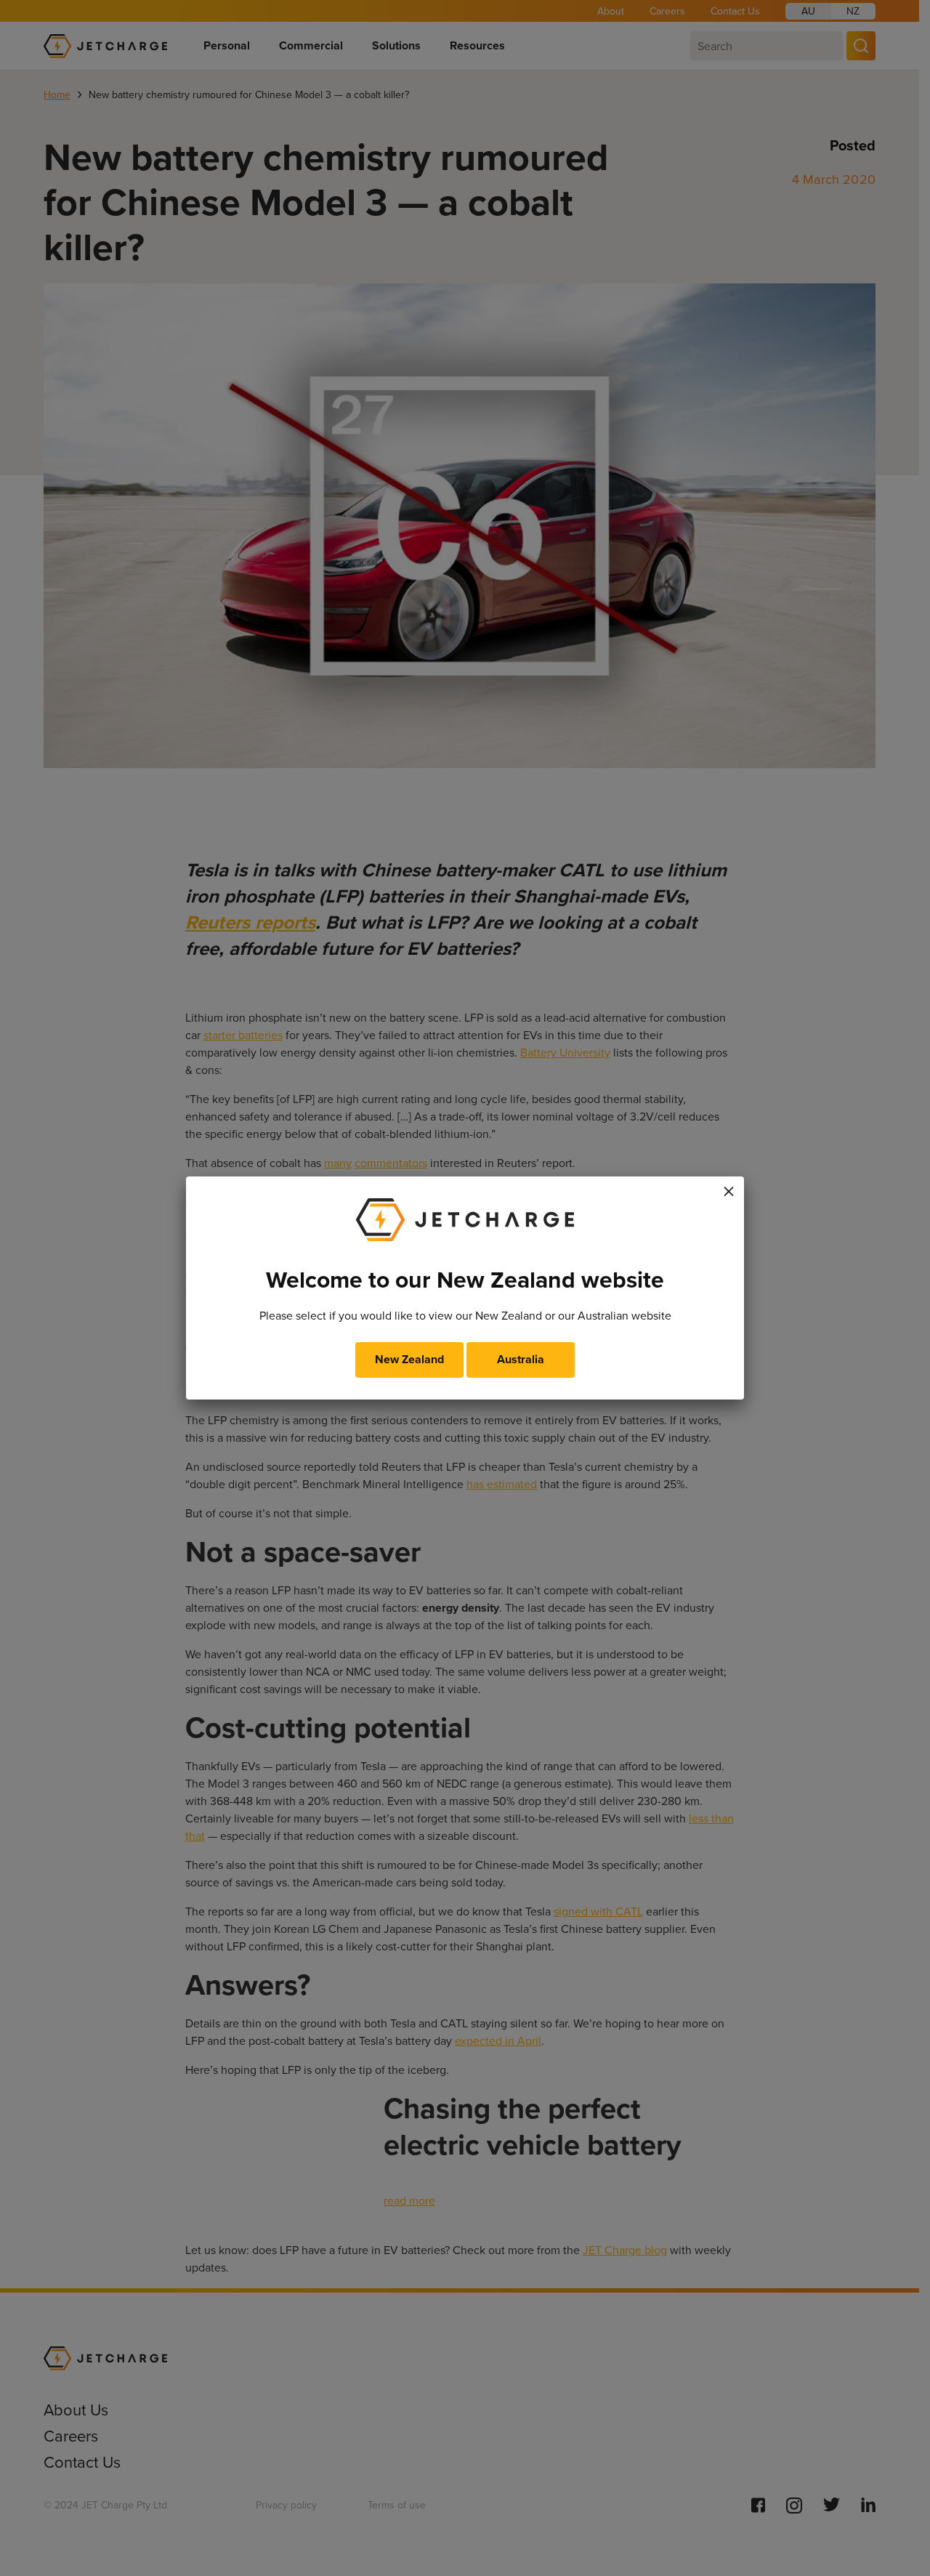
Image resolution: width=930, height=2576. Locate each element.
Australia (521, 1359)
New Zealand (409, 1359)
